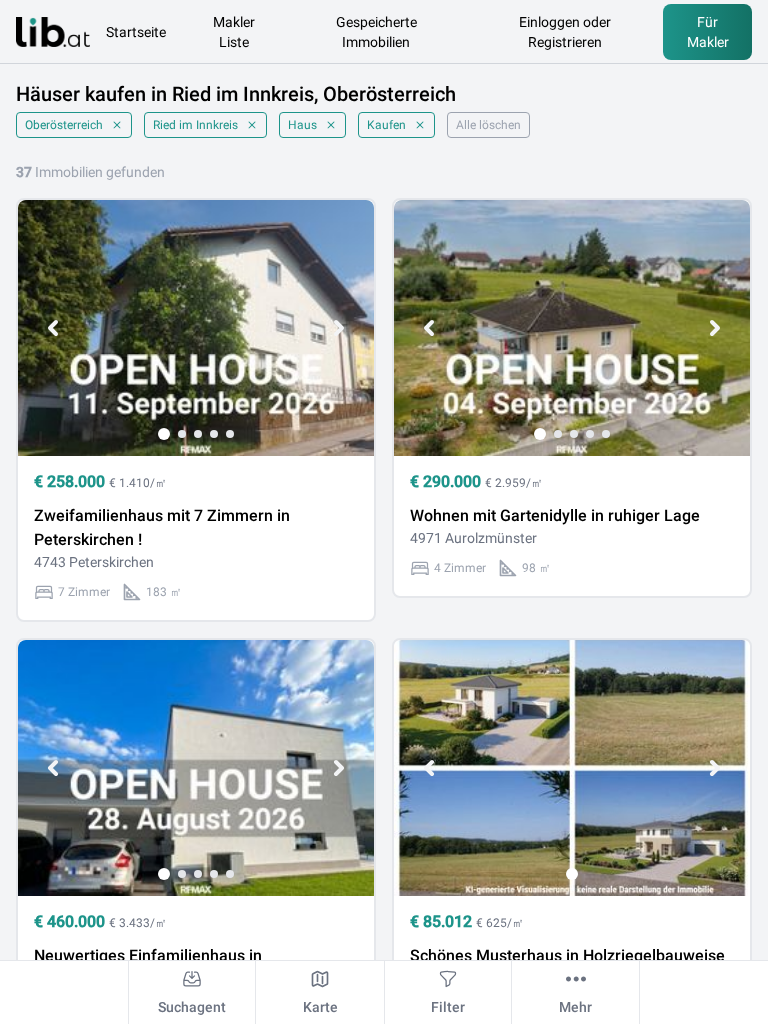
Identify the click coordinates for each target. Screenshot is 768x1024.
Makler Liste (234, 32)
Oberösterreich (64, 125)
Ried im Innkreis (195, 125)
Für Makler (708, 32)
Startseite (136, 32)
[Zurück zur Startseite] (53, 32)
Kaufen (386, 125)
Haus (302, 125)
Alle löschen (488, 125)
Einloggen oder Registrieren (565, 32)
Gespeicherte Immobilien (376, 32)
